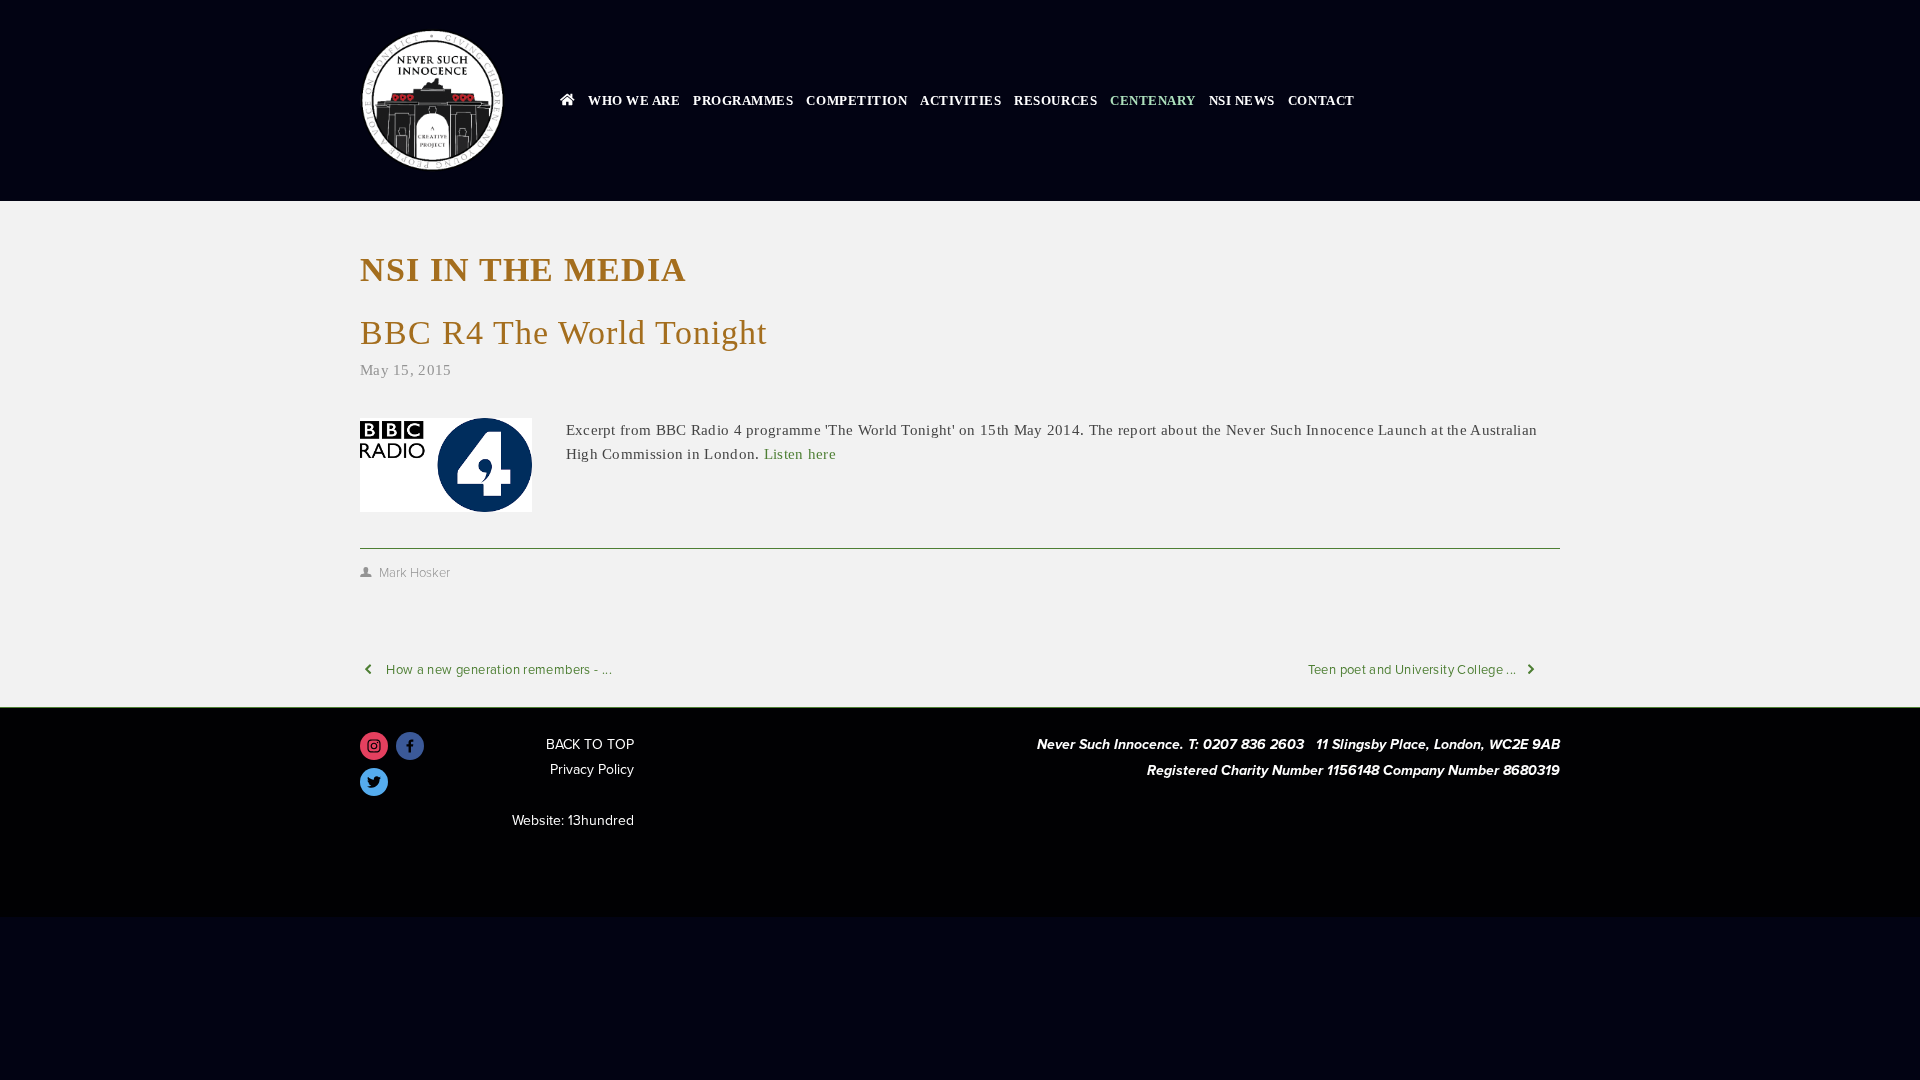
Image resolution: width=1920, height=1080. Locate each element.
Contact (1321, 100)
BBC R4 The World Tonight (563, 332)
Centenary (1153, 100)
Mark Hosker (414, 572)
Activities (960, 100)
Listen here (800, 454)
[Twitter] (374, 782)
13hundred (601, 820)
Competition (856, 100)
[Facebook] (410, 746)
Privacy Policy (592, 769)
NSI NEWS (1242, 100)
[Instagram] (374, 746)
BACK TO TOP (590, 744)
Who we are (634, 100)
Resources (1055, 100)
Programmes (743, 100)
